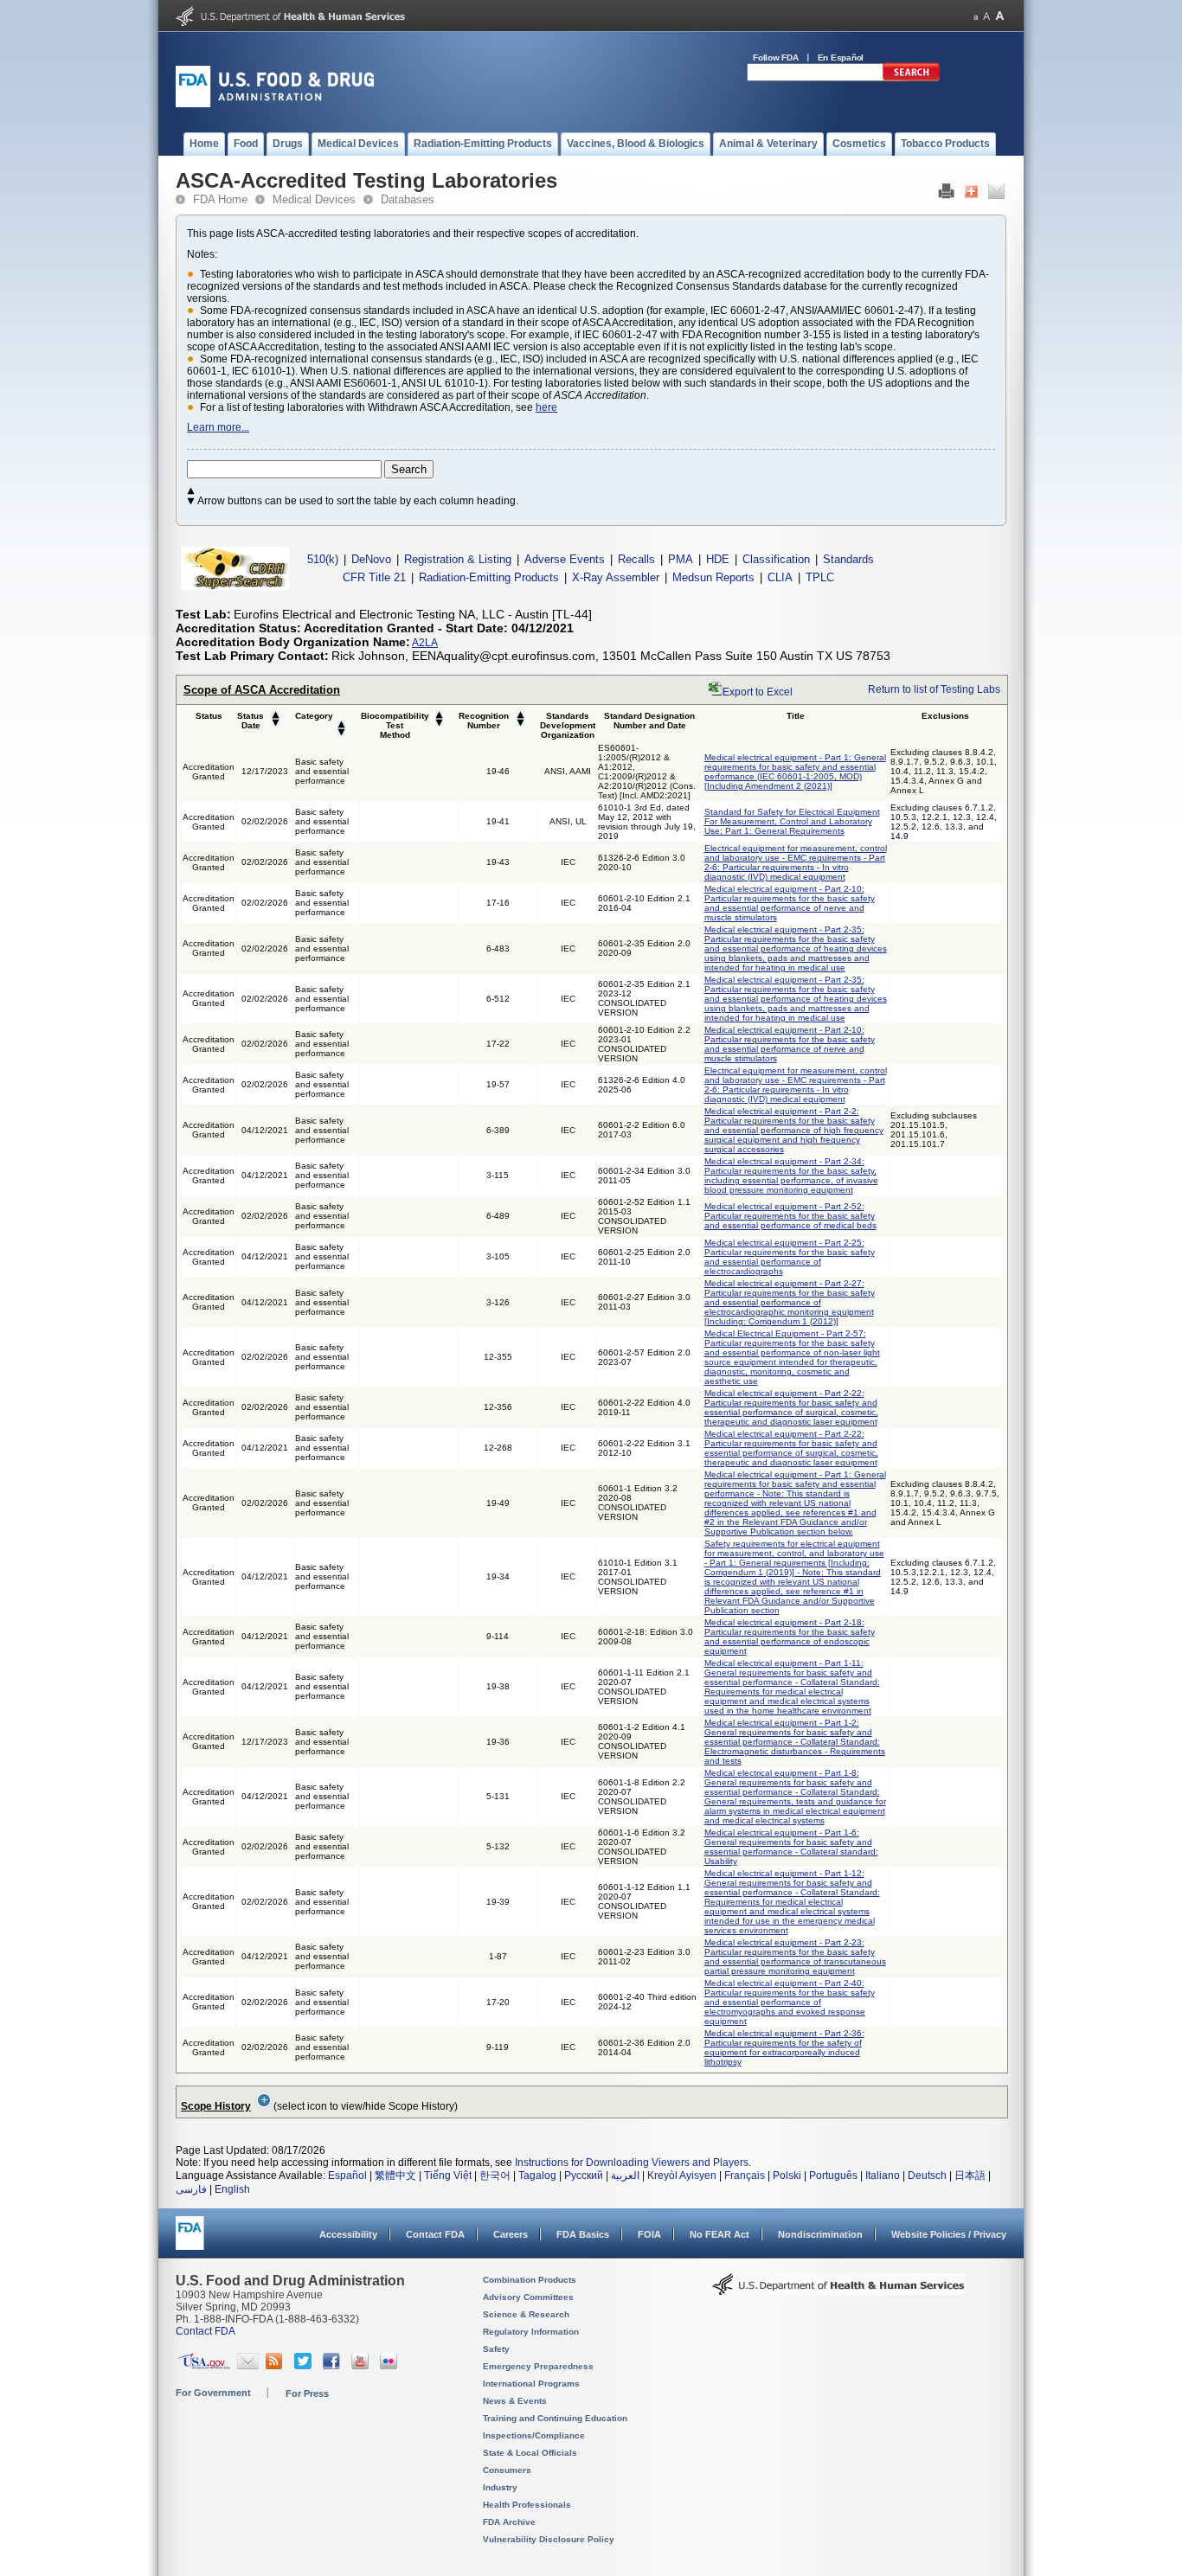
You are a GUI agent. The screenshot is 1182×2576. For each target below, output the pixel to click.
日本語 (970, 2176)
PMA (681, 559)
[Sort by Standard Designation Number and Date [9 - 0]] (276, 724)
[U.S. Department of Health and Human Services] (290, 22)
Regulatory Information (531, 2332)
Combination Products (530, 2280)
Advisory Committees (528, 2297)
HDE (718, 559)
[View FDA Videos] (362, 2366)
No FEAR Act (719, 2234)
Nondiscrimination (820, 2234)
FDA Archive (509, 2522)
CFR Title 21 (374, 577)
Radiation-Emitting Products (489, 577)
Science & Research (526, 2314)
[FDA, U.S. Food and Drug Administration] (275, 104)
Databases (408, 199)
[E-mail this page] (996, 195)
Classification (776, 559)
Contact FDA (435, 2234)
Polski (787, 2176)
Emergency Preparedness (538, 2366)
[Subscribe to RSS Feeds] (276, 2366)
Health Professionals (527, 2505)
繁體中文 (395, 2176)
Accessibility (348, 2234)
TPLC (820, 577)
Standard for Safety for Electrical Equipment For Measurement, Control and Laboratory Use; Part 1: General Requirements (792, 821)
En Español (841, 58)
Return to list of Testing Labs (934, 689)
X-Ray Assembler (616, 577)
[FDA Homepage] (190, 2241)
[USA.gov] (204, 2366)
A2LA (425, 643)
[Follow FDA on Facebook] (334, 2366)
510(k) (323, 559)
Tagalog (537, 2176)
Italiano (883, 2176)
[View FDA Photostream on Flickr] (391, 2366)
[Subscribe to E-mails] (248, 2366)
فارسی (191, 2189)
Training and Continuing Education (555, 2418)
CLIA (780, 577)
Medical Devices (314, 199)
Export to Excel (758, 692)
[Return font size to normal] (986, 16)
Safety (496, 2349)
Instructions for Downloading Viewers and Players (632, 2163)
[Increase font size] (1000, 16)
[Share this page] (971, 195)
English (232, 2189)
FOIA (649, 2234)
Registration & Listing (458, 559)
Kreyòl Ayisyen (682, 2176)
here (546, 407)
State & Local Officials (530, 2453)
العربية (625, 2176)
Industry (500, 2487)
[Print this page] (946, 195)
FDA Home (220, 199)
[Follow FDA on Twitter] (305, 2366)
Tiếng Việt (448, 2176)
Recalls (636, 559)
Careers (511, 2234)
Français (745, 2176)
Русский (584, 2176)
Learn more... (218, 427)
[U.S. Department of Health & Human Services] (838, 2291)
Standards (848, 559)
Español (347, 2176)
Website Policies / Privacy (949, 2234)
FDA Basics (583, 2234)
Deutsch (927, 2176)
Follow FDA (776, 58)
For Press (307, 2393)
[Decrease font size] (976, 16)
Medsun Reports (713, 577)
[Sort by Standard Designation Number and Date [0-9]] (276, 716)
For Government (213, 2393)
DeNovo (371, 559)
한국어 (495, 2176)
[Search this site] (911, 78)
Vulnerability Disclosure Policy (549, 2539)
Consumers (507, 2470)
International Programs (531, 2384)
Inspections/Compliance (534, 2435)
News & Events (515, 2401)
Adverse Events (565, 559)
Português (833, 2176)
